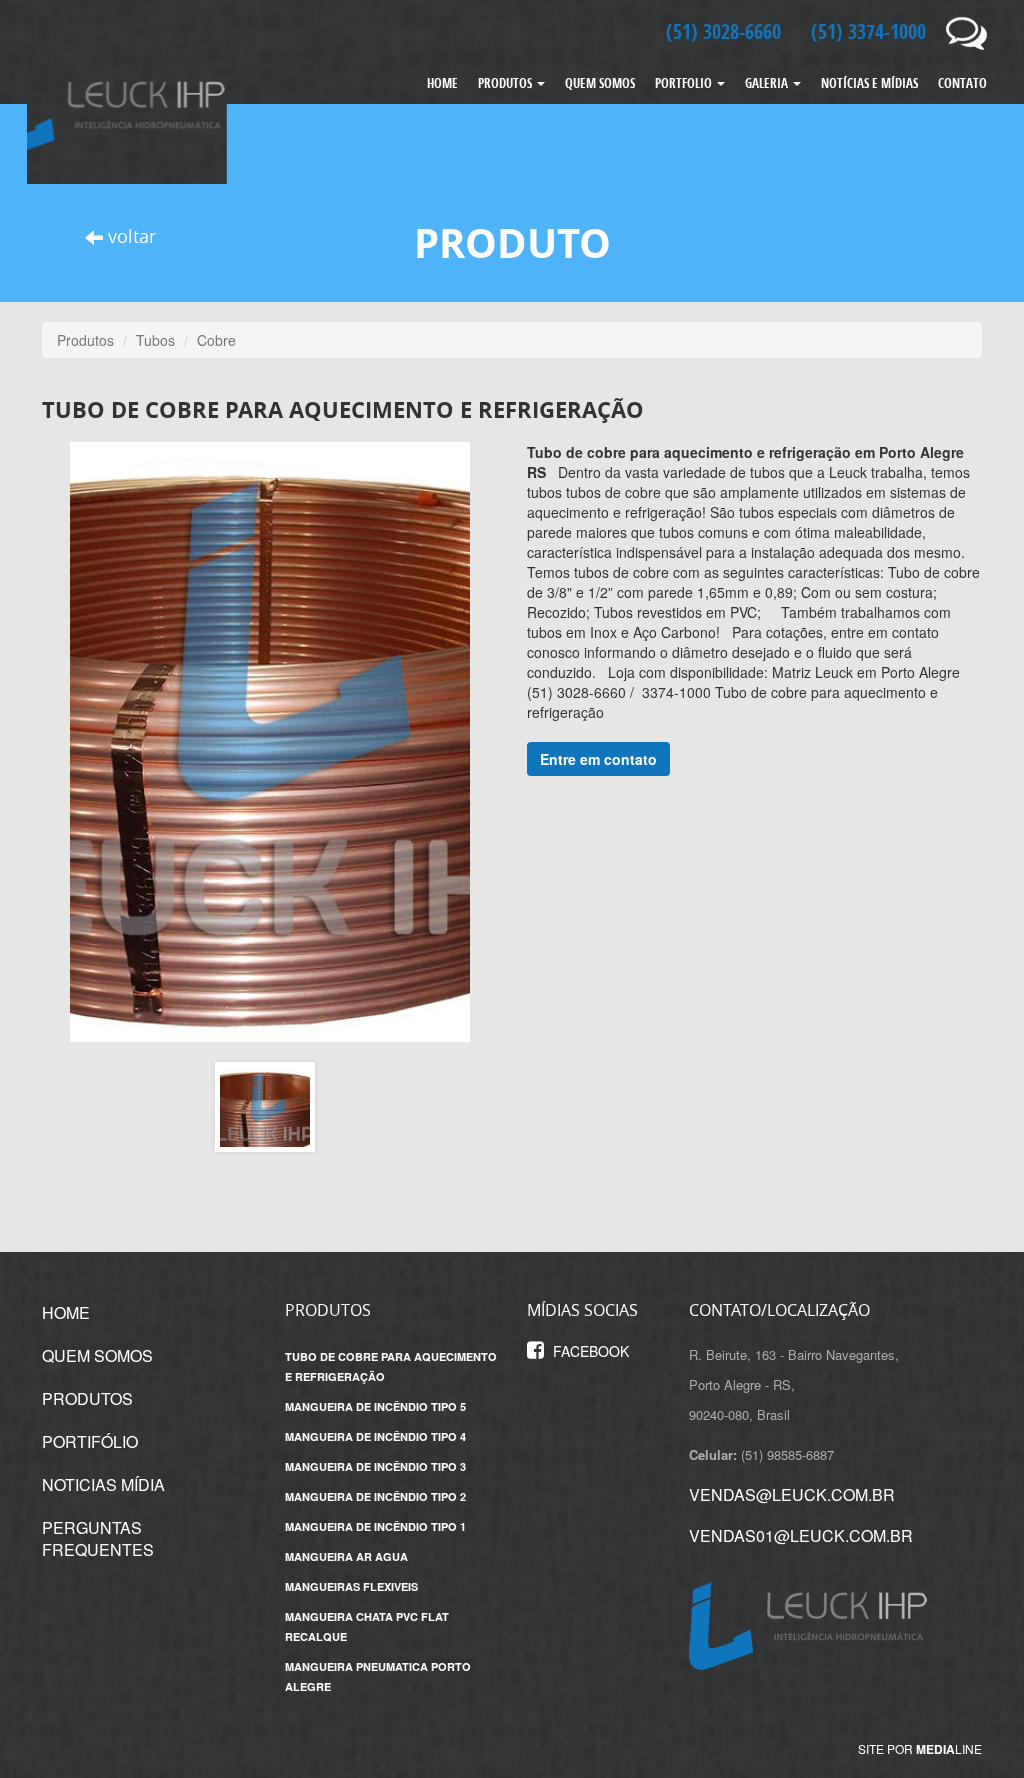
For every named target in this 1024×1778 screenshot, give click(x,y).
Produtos (85, 340)
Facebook (589, 1351)
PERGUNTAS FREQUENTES (98, 1539)
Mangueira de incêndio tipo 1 (375, 1526)
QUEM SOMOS (600, 83)
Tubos (155, 340)
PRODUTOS (506, 83)
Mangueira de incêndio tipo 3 (375, 1466)
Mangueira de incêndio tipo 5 (375, 1406)
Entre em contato (598, 759)
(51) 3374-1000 (868, 31)
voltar (129, 236)
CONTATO (962, 83)
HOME (442, 83)
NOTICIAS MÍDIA (103, 1484)
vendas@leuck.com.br (792, 1494)
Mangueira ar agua (346, 1556)
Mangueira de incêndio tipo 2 (375, 1496)
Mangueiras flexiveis (351, 1586)
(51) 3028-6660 (723, 31)
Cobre (216, 340)
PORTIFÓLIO (90, 1441)
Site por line (920, 1749)
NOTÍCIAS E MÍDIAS (869, 83)
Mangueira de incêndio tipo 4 (375, 1436)
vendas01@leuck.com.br (801, 1535)
